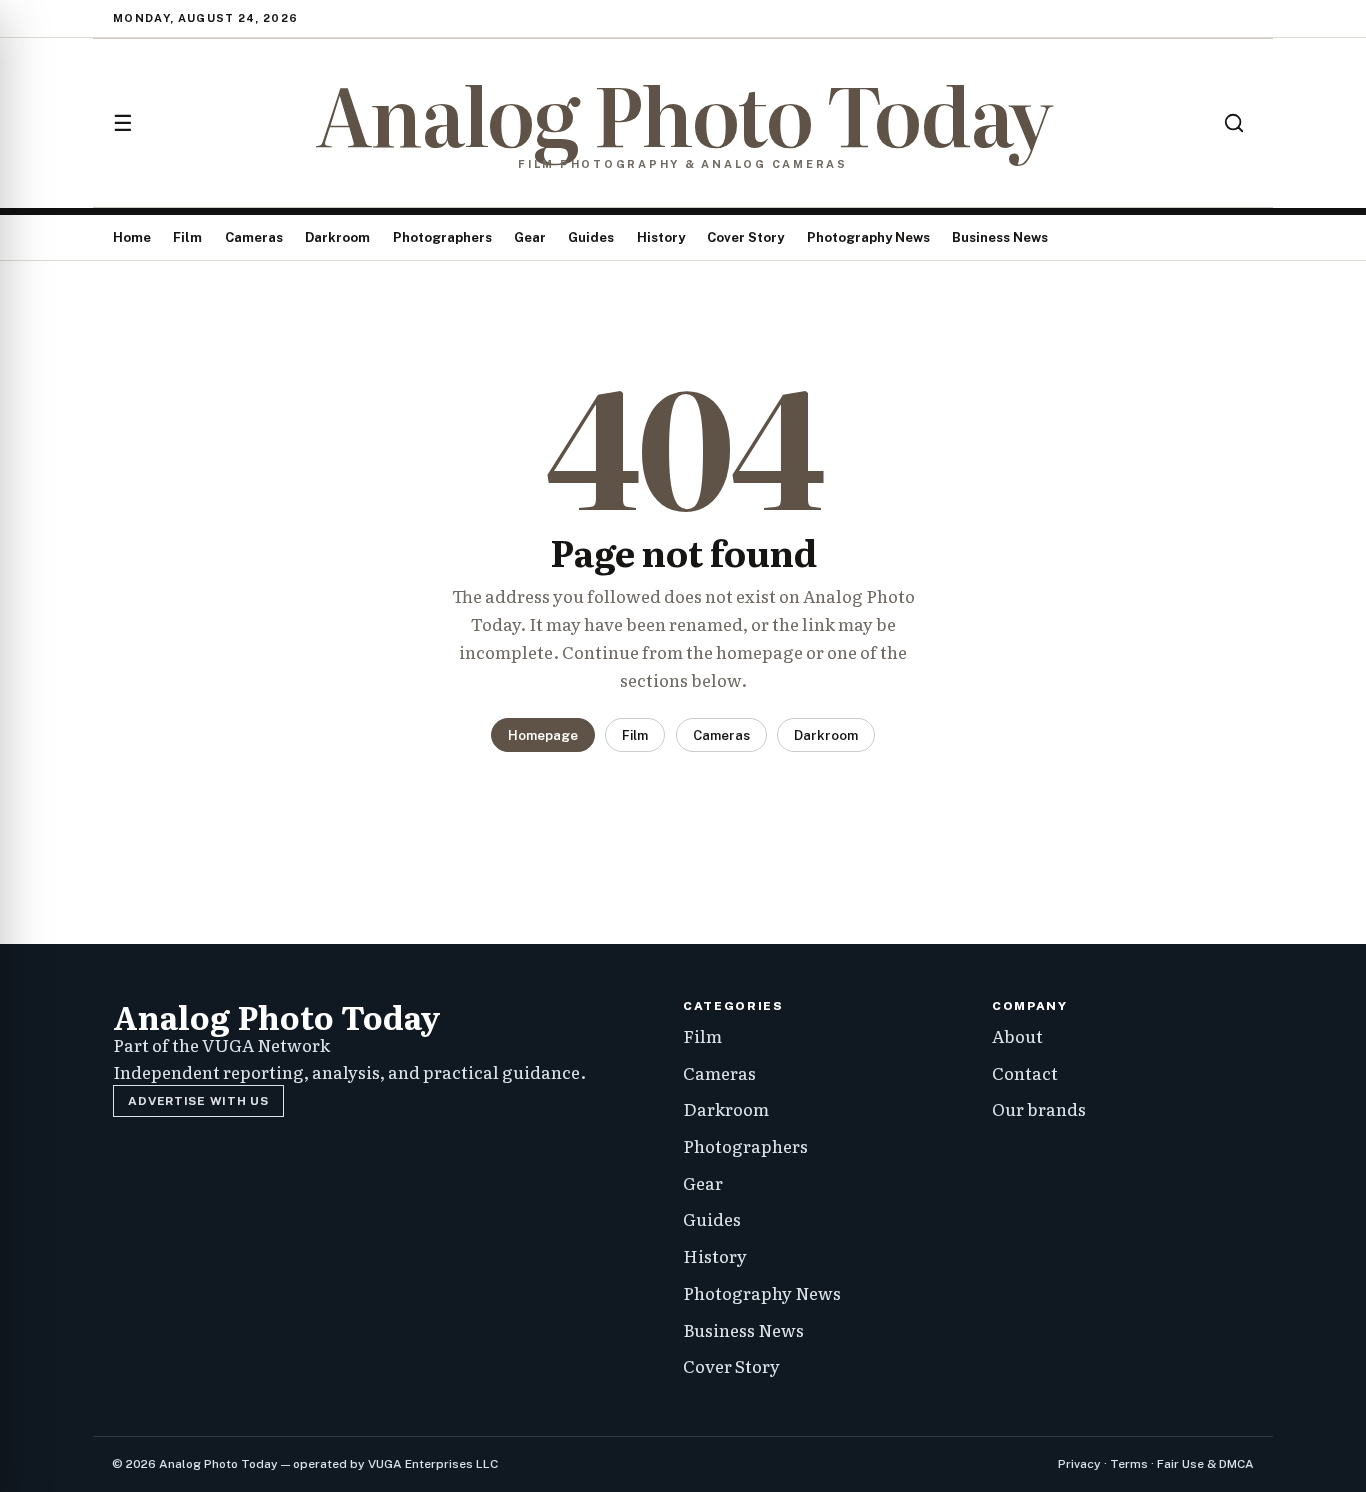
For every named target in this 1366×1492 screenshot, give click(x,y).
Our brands (1039, 1108)
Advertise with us (198, 1101)
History (661, 237)
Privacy (1079, 1464)
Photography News (868, 237)
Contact (1025, 1072)
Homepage (543, 735)
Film (187, 237)
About (1017, 1035)
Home (132, 237)
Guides (591, 237)
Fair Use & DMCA (1205, 1464)
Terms (1129, 1464)
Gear (530, 237)
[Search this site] (1234, 123)
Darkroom (337, 237)
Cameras (254, 237)
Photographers (442, 237)
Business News (1000, 237)
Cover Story (745, 237)
